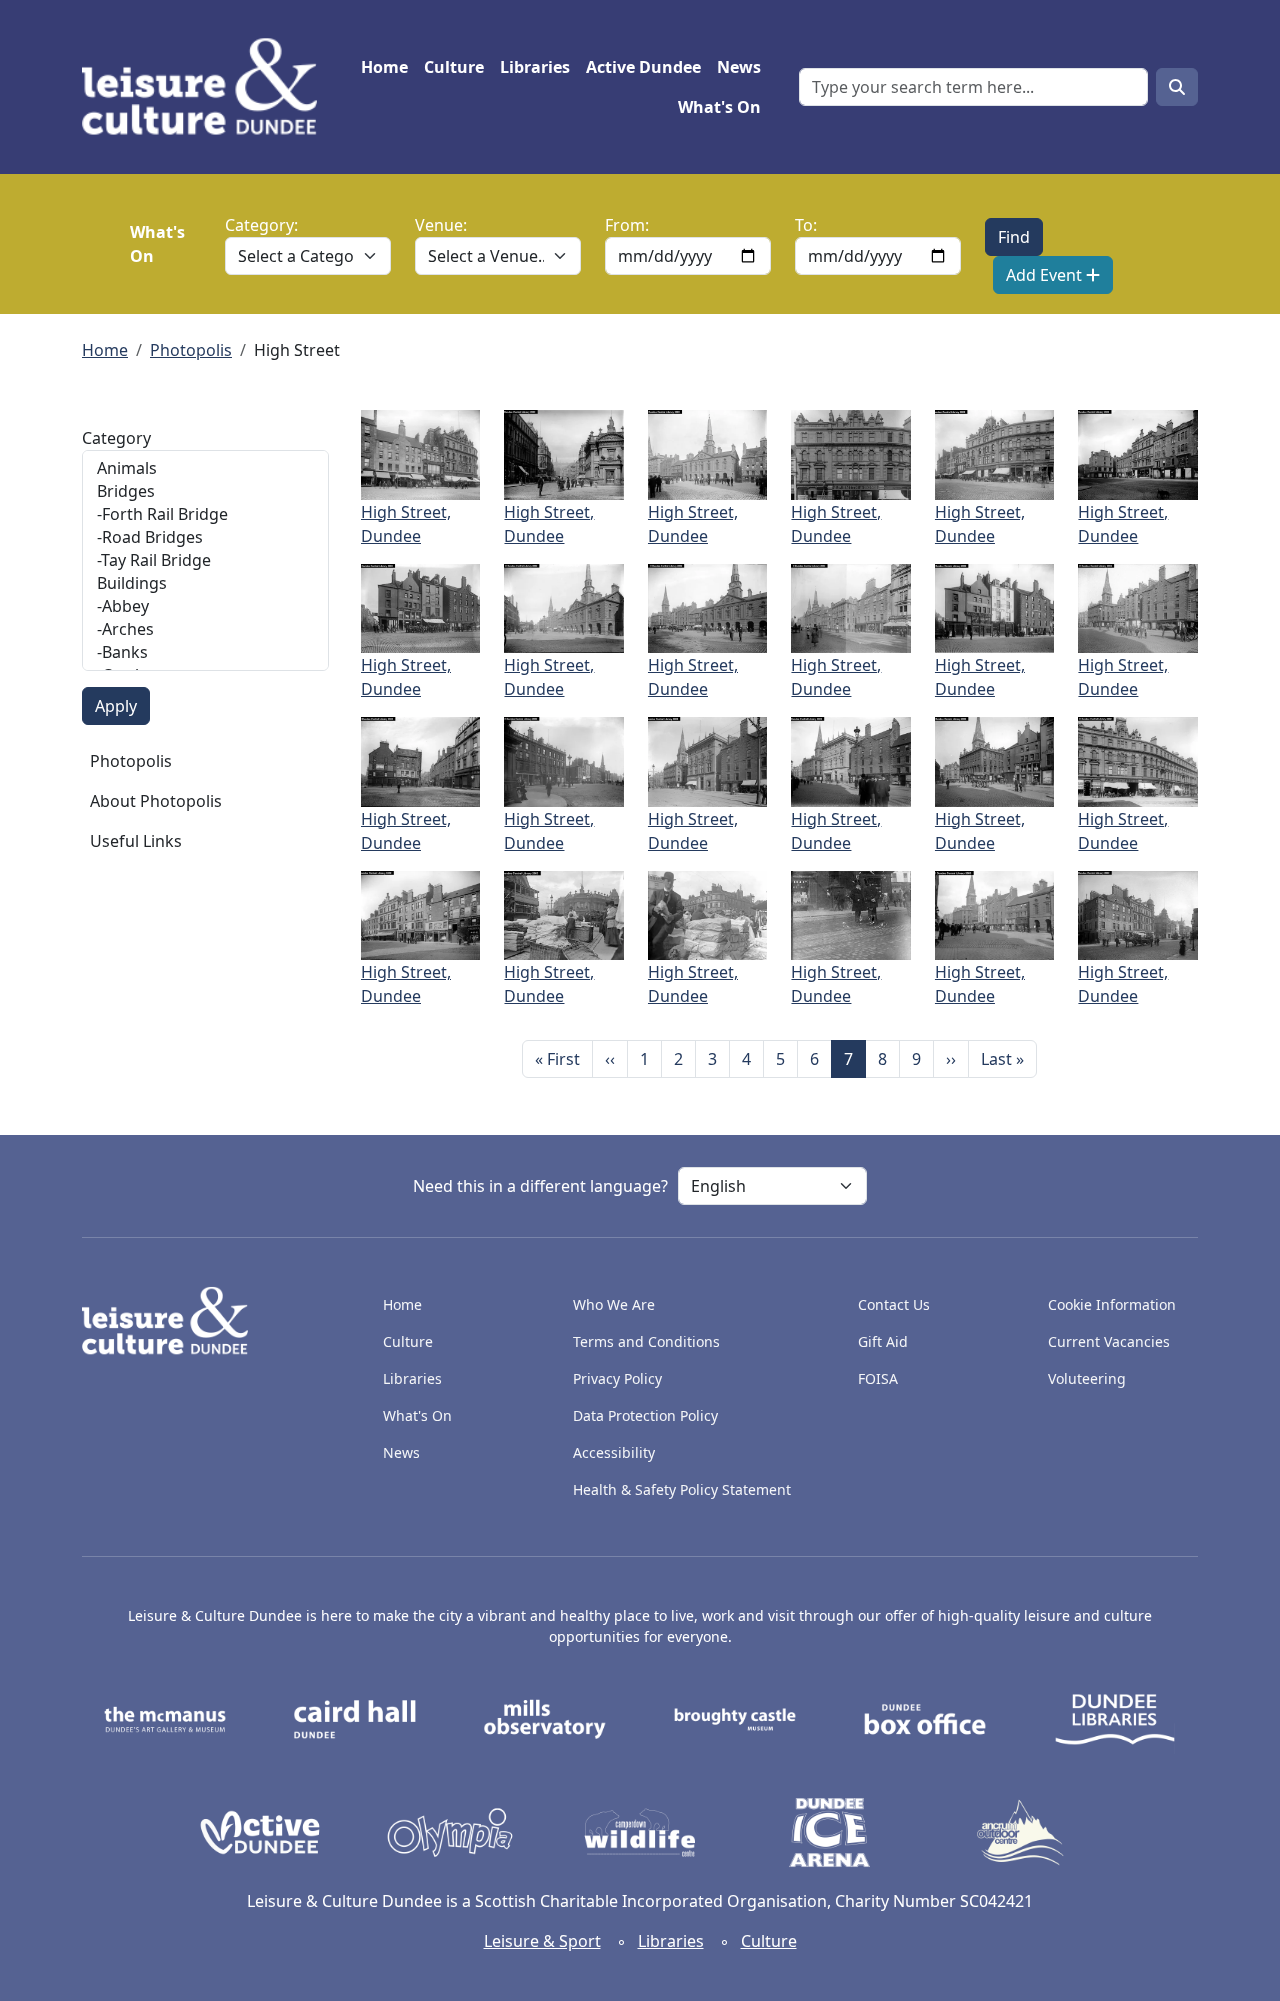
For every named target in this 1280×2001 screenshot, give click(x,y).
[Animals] (205, 468)
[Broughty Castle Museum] (735, 1718)
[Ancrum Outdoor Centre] (1020, 1831)
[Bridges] (205, 491)
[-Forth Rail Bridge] (205, 514)
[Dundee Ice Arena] (830, 1831)
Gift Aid (883, 1341)
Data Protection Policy (645, 1415)
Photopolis (191, 350)
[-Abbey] (205, 606)
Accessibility (616, 1452)
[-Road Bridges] (205, 537)
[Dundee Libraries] (1115, 1718)
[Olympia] (450, 1831)
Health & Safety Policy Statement (682, 1489)
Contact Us (894, 1304)
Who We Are (614, 1304)
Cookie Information (1112, 1304)
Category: (261, 225)
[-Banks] (205, 652)
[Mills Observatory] (545, 1718)
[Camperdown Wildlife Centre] (640, 1831)
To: (806, 225)
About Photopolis (156, 801)
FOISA (878, 1378)
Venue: (441, 225)
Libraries (535, 67)
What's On (719, 107)
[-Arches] (205, 629)
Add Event (1046, 275)
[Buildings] (205, 583)
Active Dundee (643, 67)
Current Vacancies (1109, 1341)
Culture (454, 67)
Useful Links (136, 841)
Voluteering (1087, 1378)
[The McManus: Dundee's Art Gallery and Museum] (165, 1718)
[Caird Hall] (355, 1718)
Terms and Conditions (646, 1341)
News (739, 67)
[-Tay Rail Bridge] (205, 560)
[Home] (207, 87)
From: (627, 225)
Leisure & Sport (542, 1941)
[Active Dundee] (260, 1831)
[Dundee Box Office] (925, 1718)
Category (116, 438)
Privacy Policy (617, 1378)
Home (384, 67)
